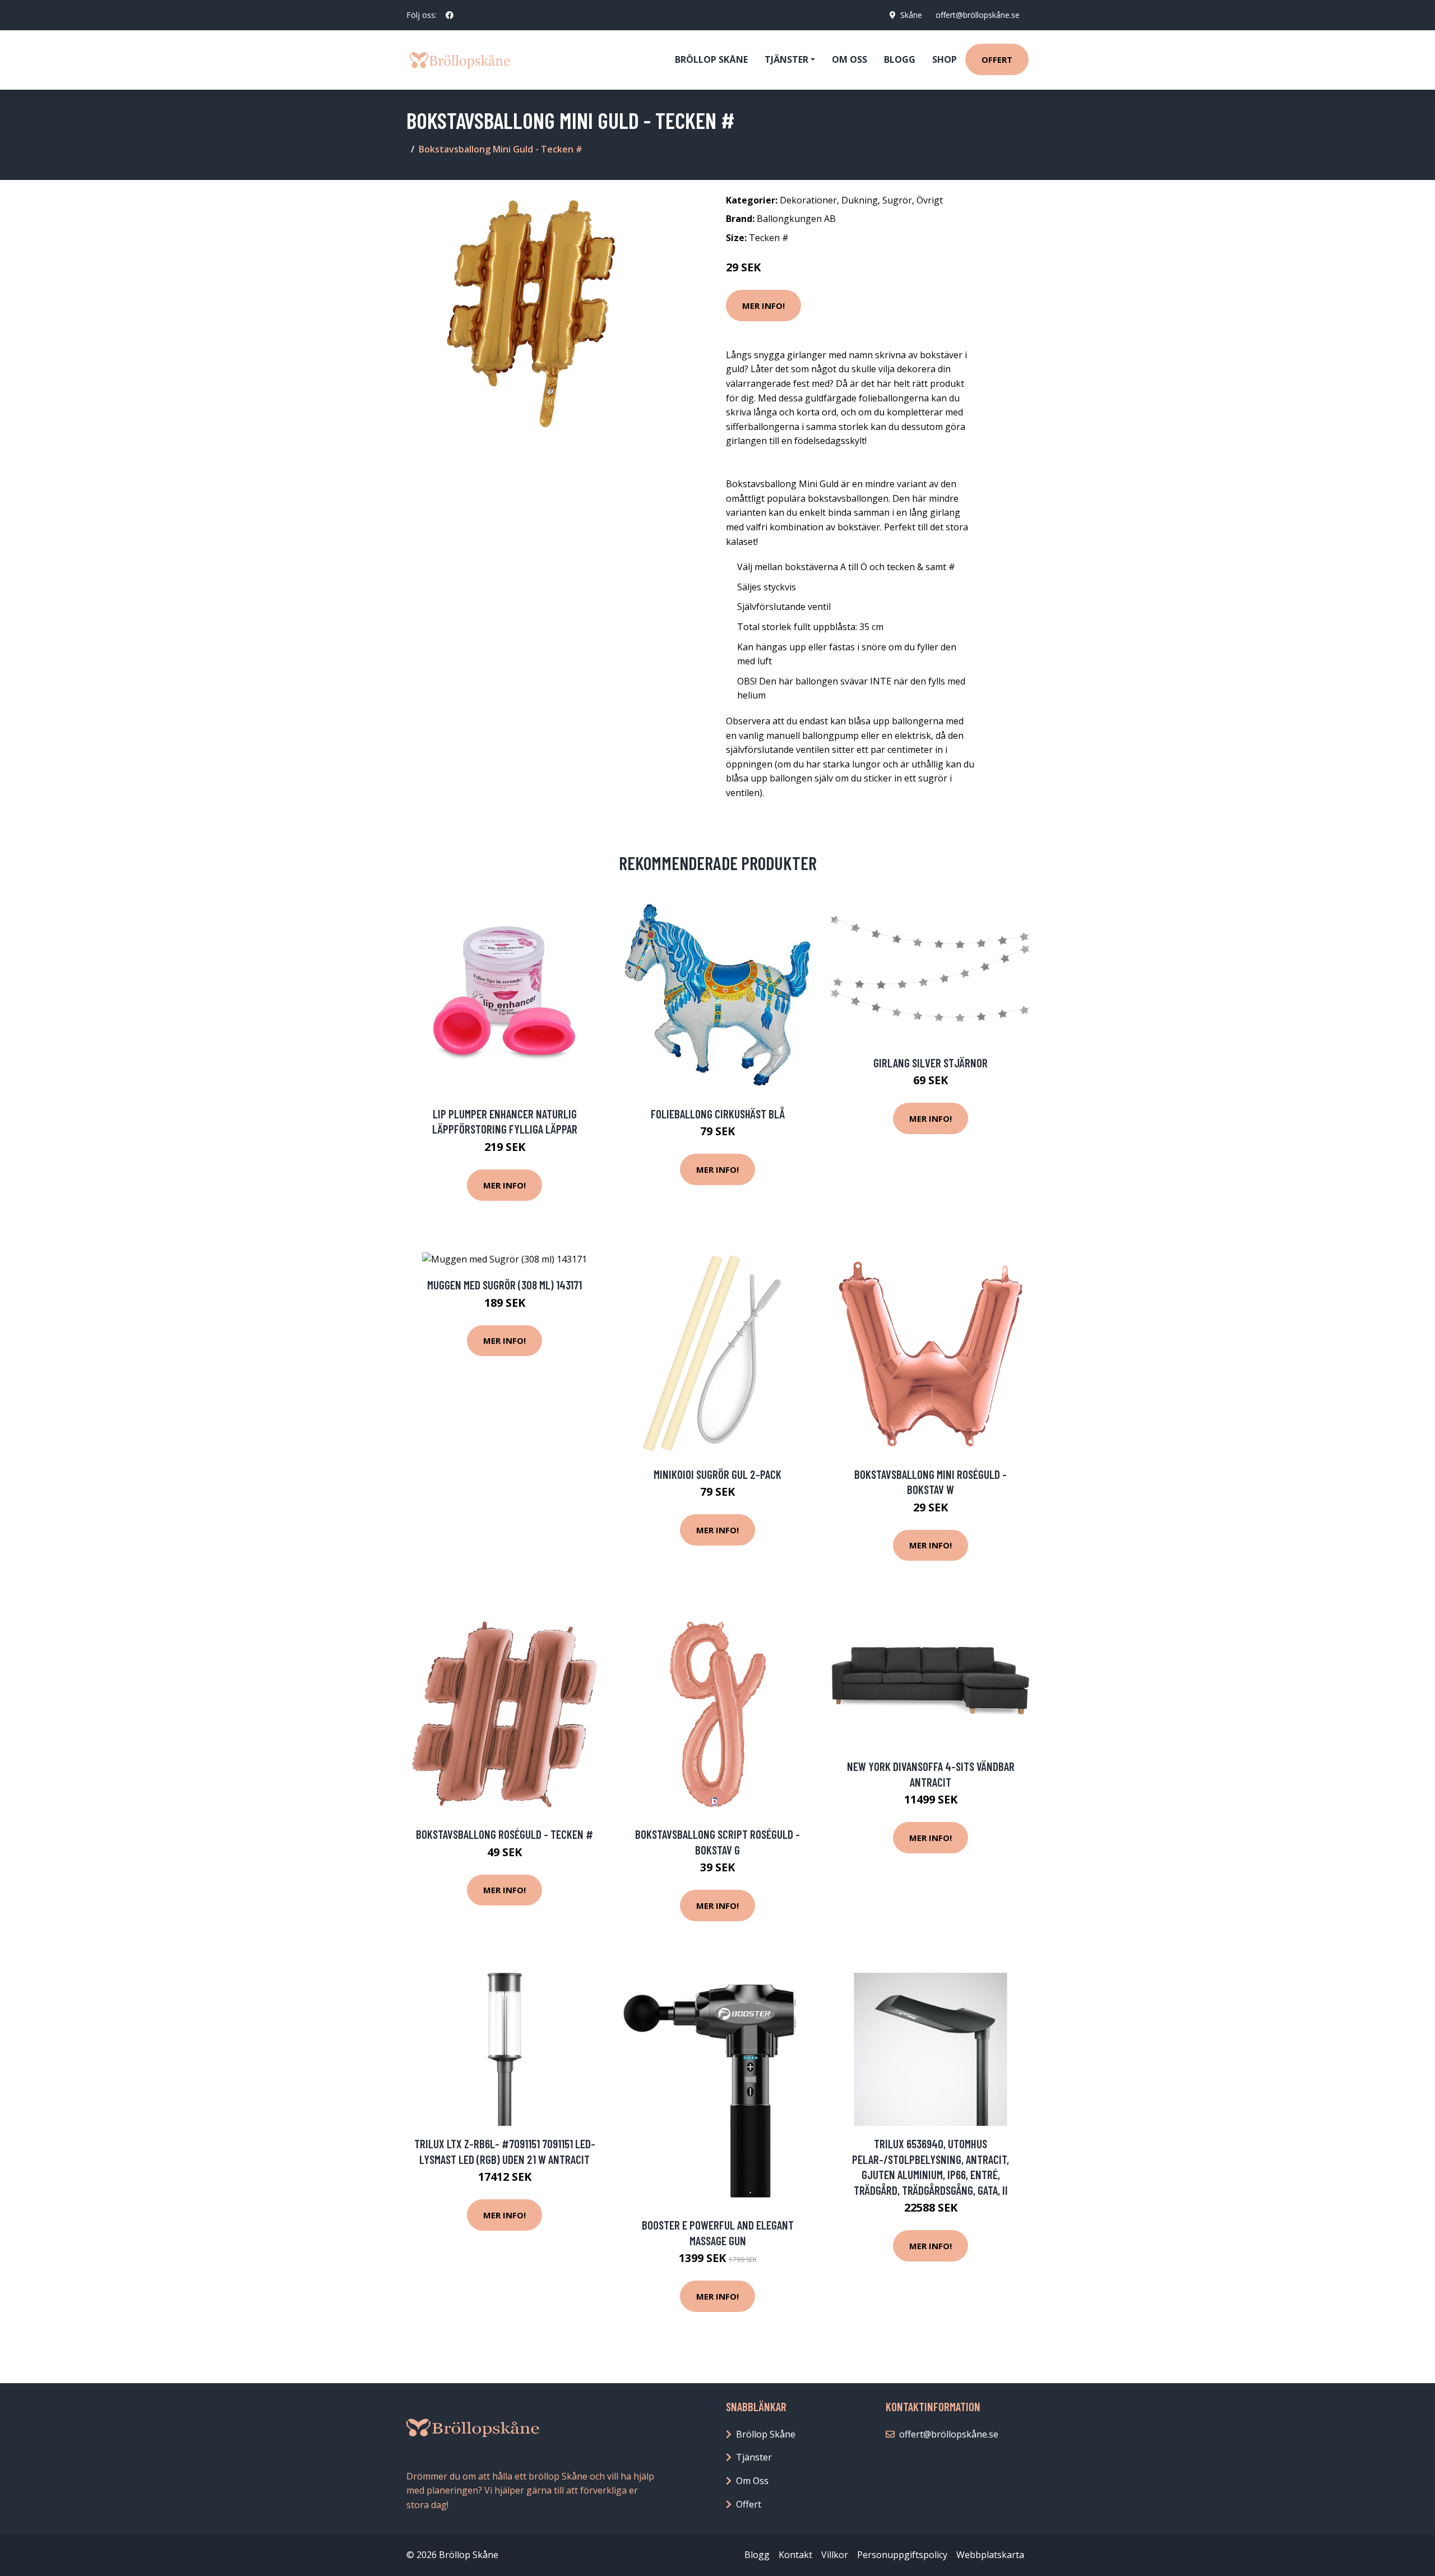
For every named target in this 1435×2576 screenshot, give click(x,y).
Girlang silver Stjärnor (931, 1063)
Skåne (911, 15)
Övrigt (930, 200)
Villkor (835, 2555)
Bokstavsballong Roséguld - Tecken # (504, 1834)
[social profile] (450, 15)
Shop (945, 59)
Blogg (900, 59)
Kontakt (795, 2555)
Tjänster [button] (786, 59)
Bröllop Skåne (711, 59)
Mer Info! (763, 306)
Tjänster (754, 2457)
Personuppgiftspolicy (902, 2555)
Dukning (860, 200)
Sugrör (897, 200)
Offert (997, 59)
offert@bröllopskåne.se (978, 15)
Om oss (850, 59)
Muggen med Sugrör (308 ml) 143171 (504, 1285)
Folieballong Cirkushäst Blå (718, 1114)
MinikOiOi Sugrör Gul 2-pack (717, 1474)
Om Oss (752, 2481)
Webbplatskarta (990, 2555)
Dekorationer (808, 200)
